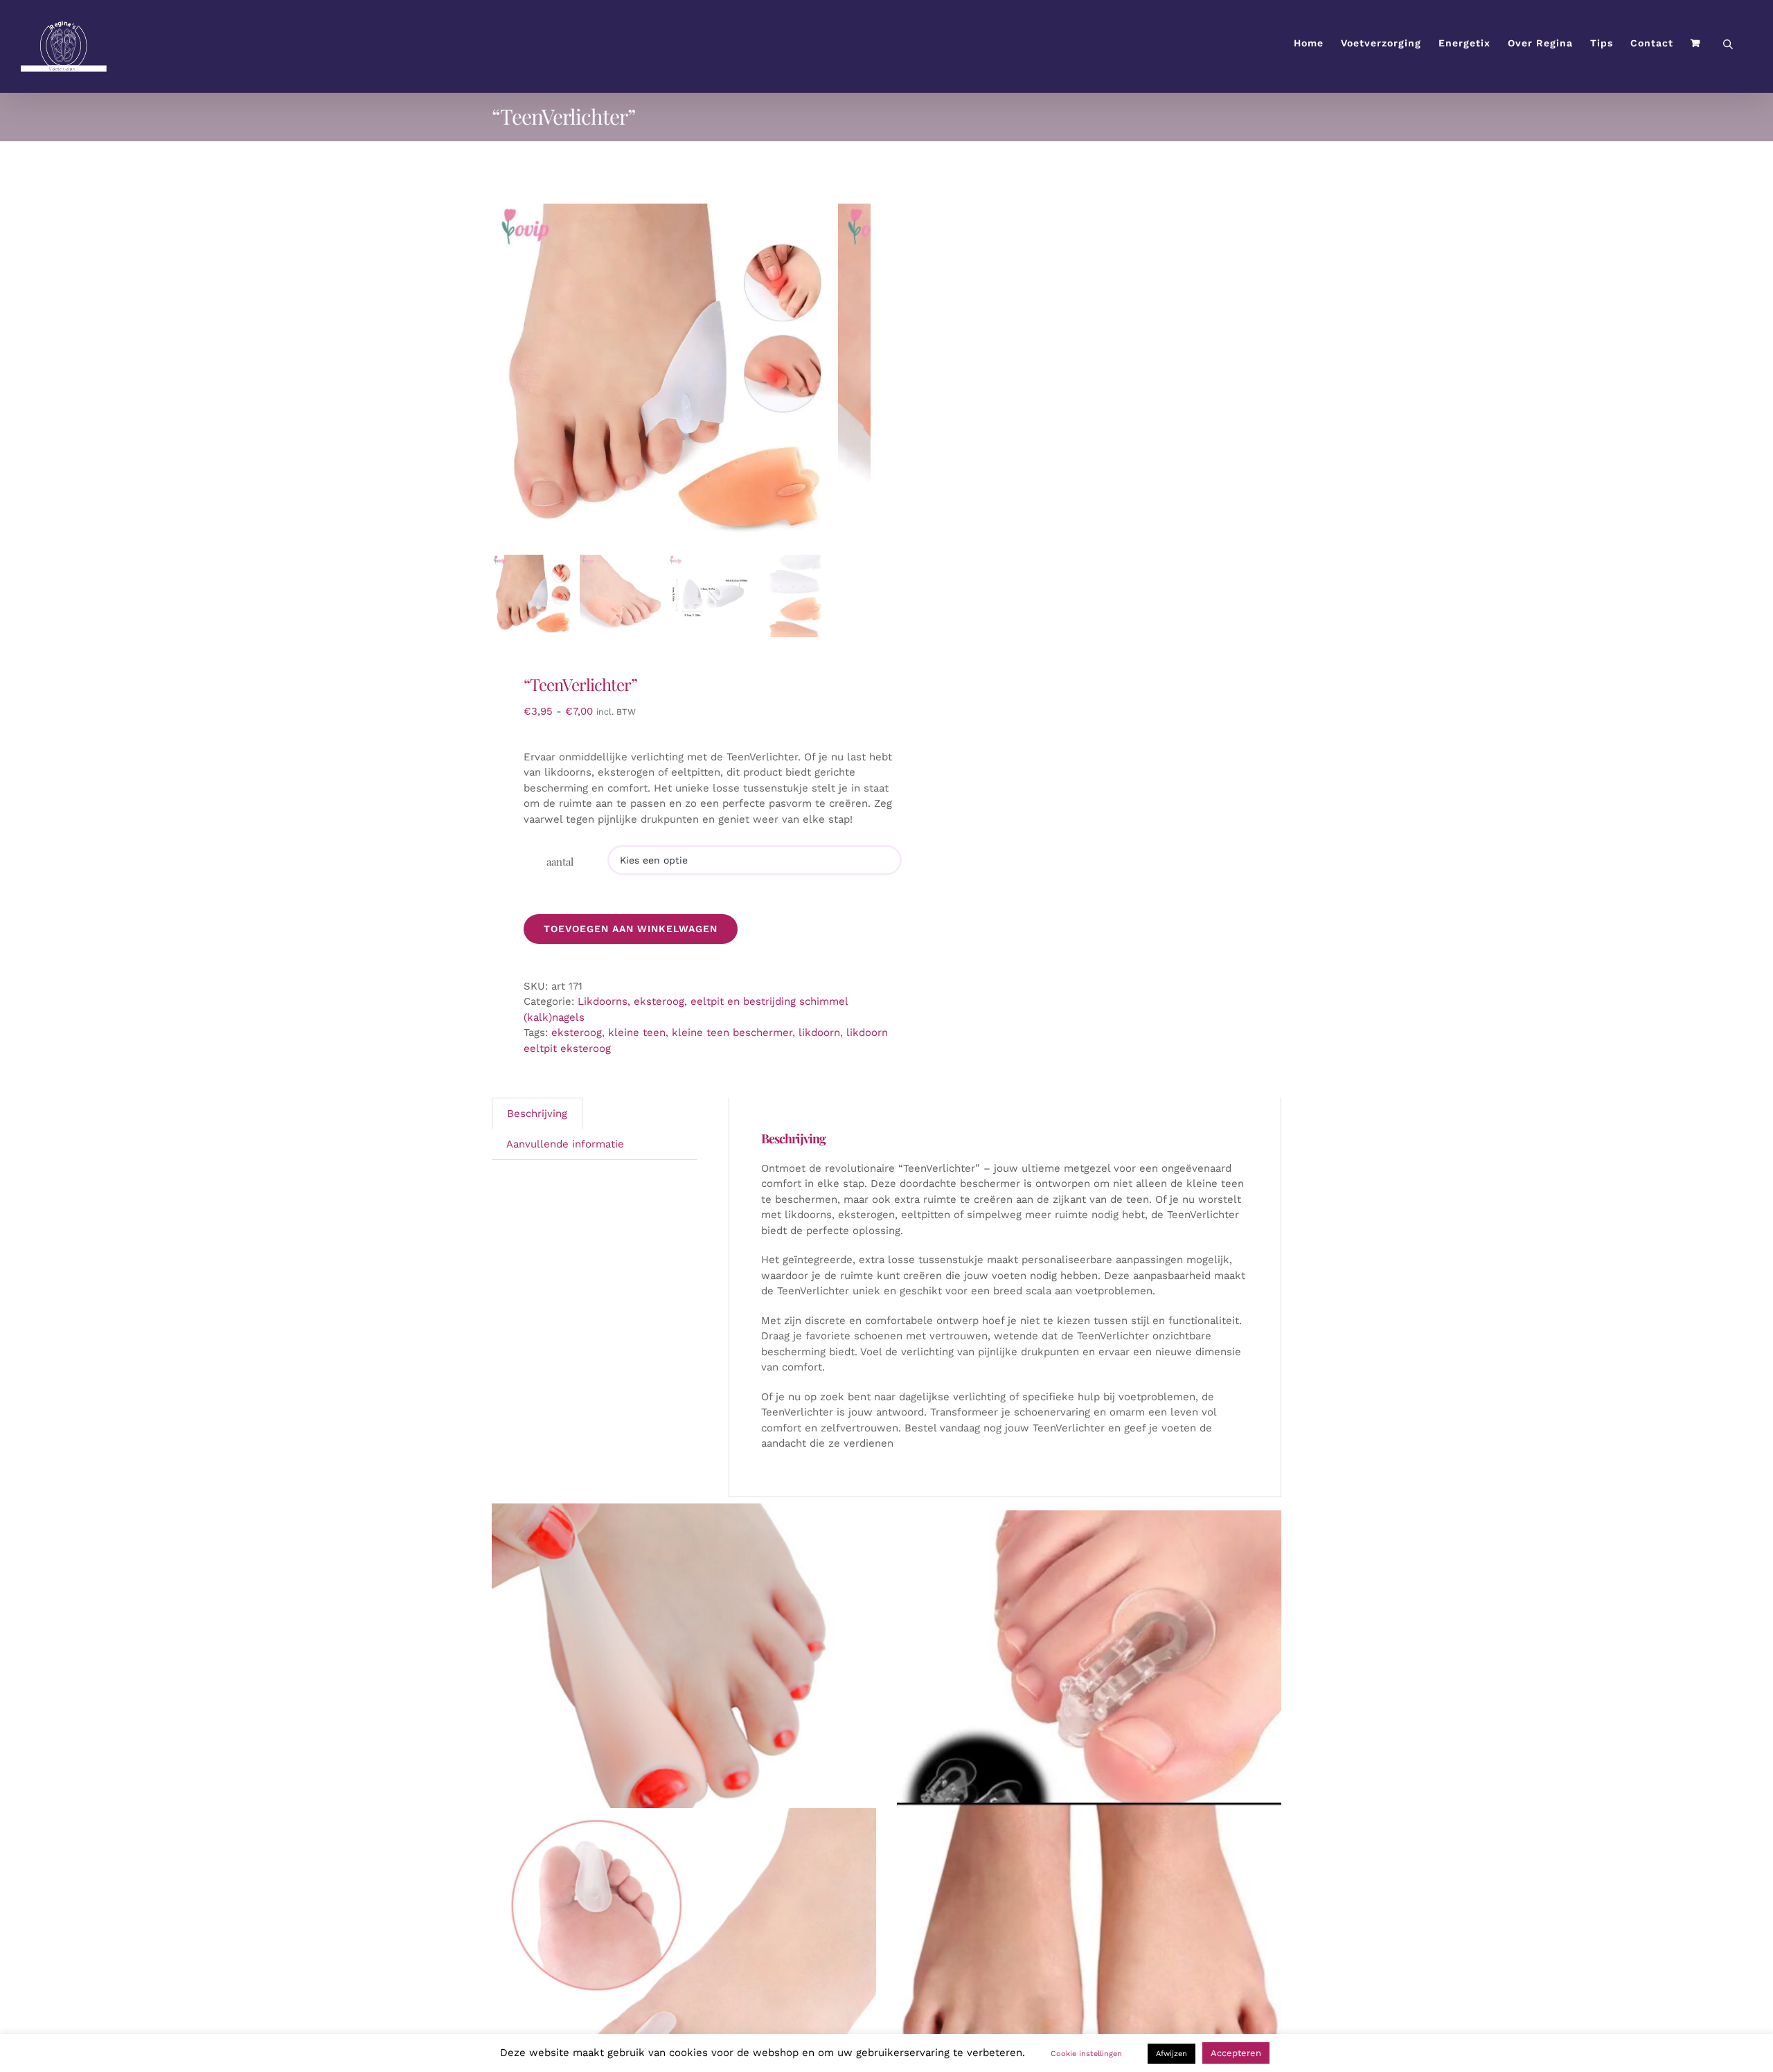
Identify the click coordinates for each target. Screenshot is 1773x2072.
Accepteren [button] (1236, 2053)
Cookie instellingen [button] (1086, 2054)
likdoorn (819, 1033)
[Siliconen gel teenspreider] (684, 1973)
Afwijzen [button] (1171, 2054)
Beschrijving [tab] (537, 1114)
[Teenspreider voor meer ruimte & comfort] (1089, 1978)
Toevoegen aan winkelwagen (631, 929)
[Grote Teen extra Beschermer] (684, 1696)
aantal (560, 861)
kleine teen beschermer (732, 1033)
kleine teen (637, 1033)
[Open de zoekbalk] (1728, 43)
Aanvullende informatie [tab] (565, 1144)
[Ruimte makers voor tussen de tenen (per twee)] (1089, 1689)
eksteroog (577, 1033)
